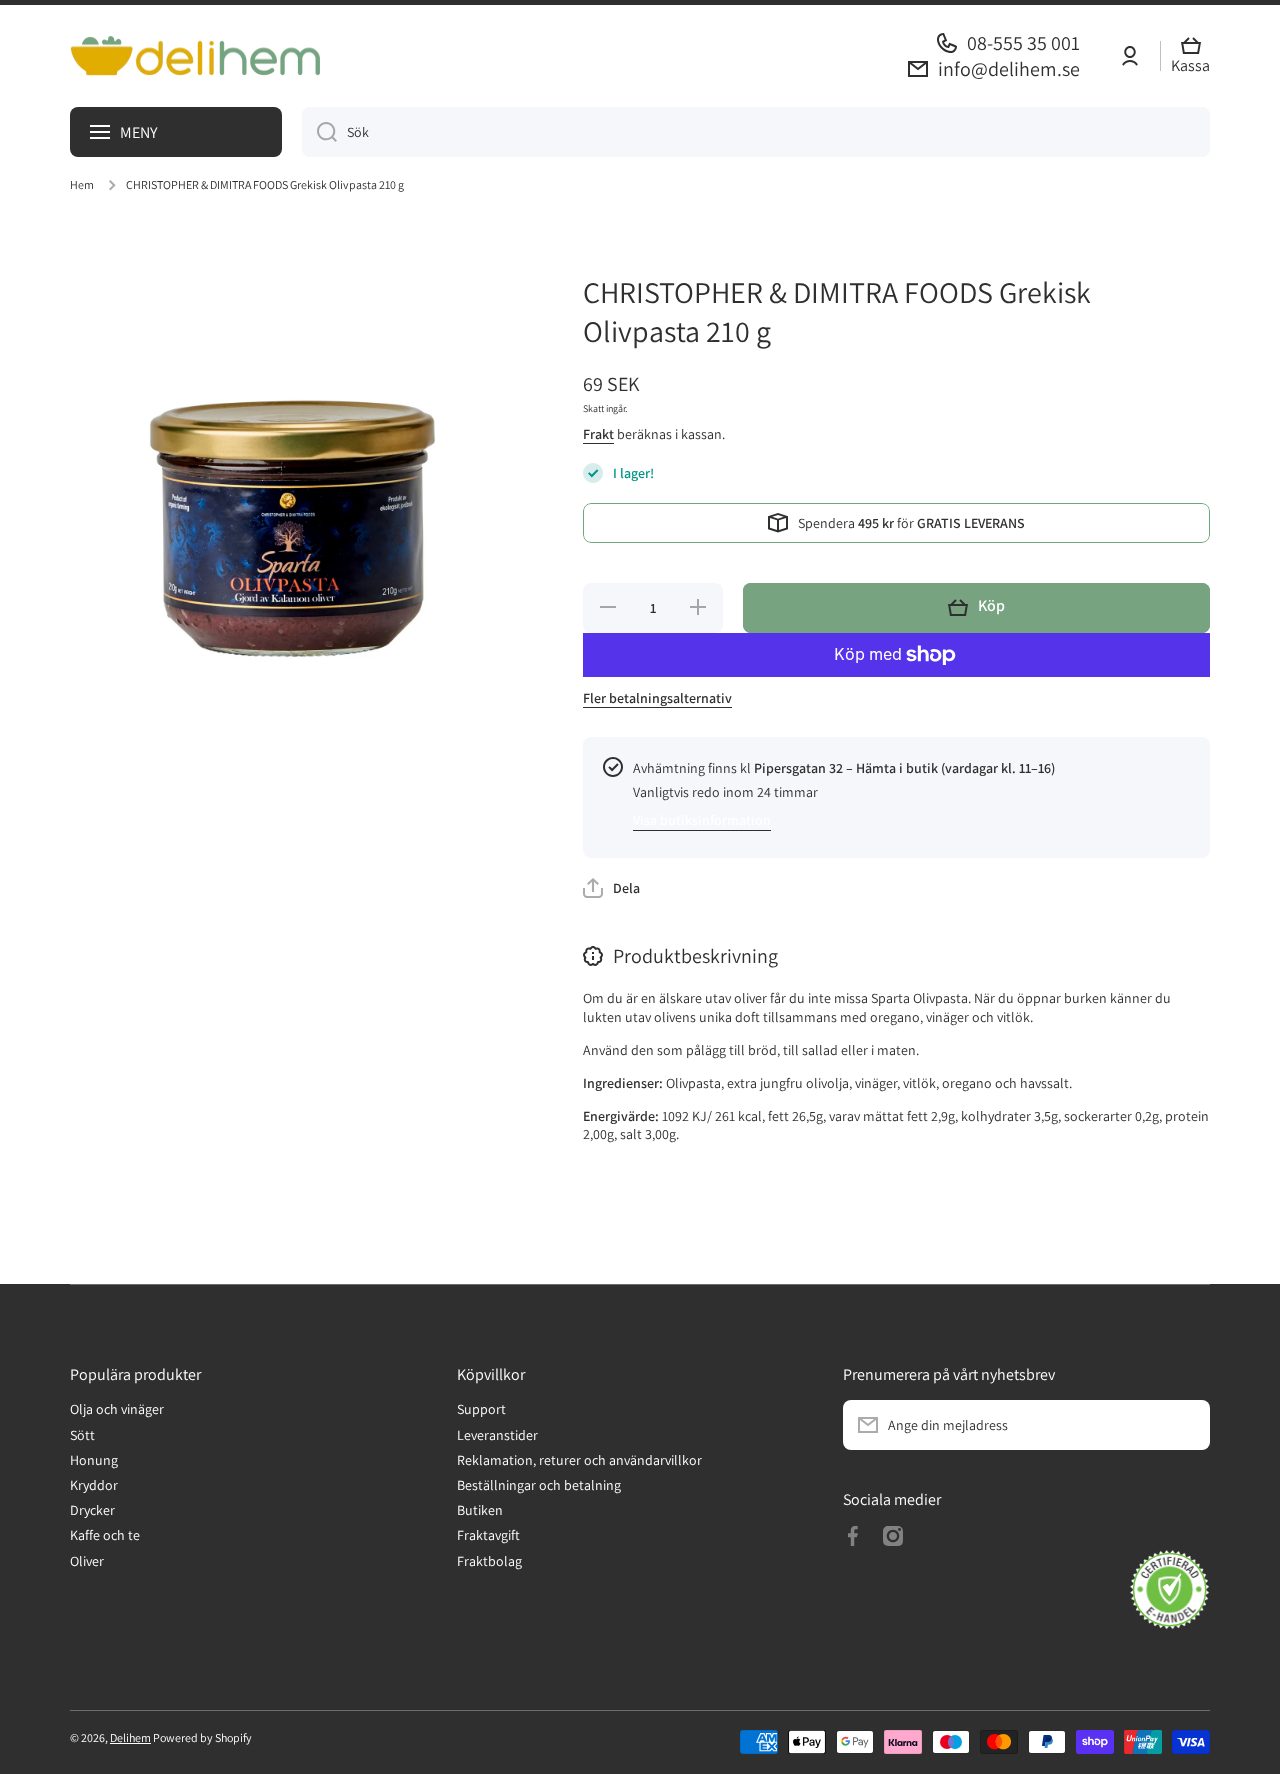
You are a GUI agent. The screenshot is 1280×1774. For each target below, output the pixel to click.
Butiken (480, 1510)
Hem (82, 184)
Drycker (92, 1510)
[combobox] (756, 132)
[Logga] (195, 55)
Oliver (87, 1561)
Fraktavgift (488, 1535)
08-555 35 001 (1023, 43)
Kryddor (94, 1485)
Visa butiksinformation (702, 820)
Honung (94, 1460)
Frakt (598, 434)
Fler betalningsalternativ (657, 698)
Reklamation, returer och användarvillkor (579, 1460)
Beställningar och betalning (539, 1485)
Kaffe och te (105, 1535)
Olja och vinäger (117, 1409)
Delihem (130, 1737)
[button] (1195, 56)
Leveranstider (497, 1435)
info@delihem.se (1009, 69)
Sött (82, 1435)
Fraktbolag (489, 1561)
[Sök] (319, 132)
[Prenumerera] (1185, 1425)
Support (481, 1409)
